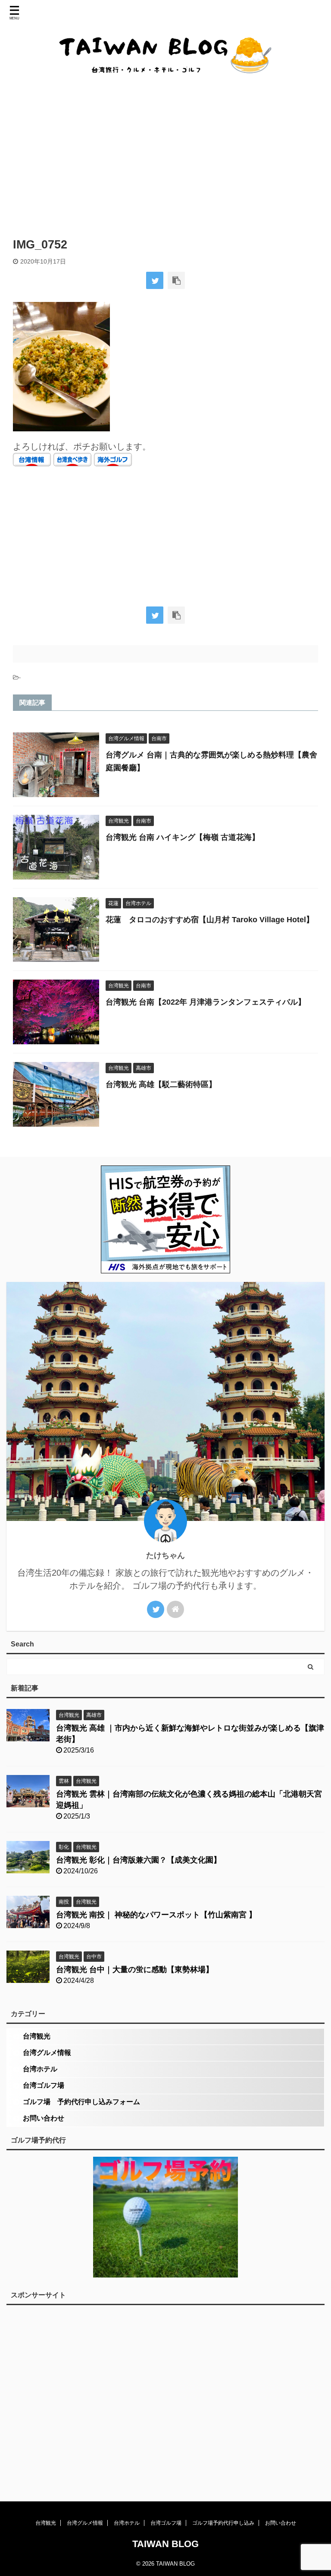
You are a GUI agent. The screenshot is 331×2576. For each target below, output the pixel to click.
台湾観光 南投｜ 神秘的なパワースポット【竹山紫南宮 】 (156, 1915)
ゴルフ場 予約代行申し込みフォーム (81, 2102)
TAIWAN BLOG (165, 2544)
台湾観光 (37, 2036)
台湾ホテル (40, 2069)
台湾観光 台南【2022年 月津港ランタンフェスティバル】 (206, 1002)
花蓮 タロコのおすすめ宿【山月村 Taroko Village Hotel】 (210, 920)
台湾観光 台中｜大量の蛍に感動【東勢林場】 (135, 1970)
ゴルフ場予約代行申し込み (223, 2523)
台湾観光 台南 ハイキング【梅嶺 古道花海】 (183, 837)
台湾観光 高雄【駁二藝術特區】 (161, 1084)
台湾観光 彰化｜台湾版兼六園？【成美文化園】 (139, 1860)
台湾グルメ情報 (47, 2053)
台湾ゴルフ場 (44, 2085)
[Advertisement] (165, 156)
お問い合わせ (44, 2118)
